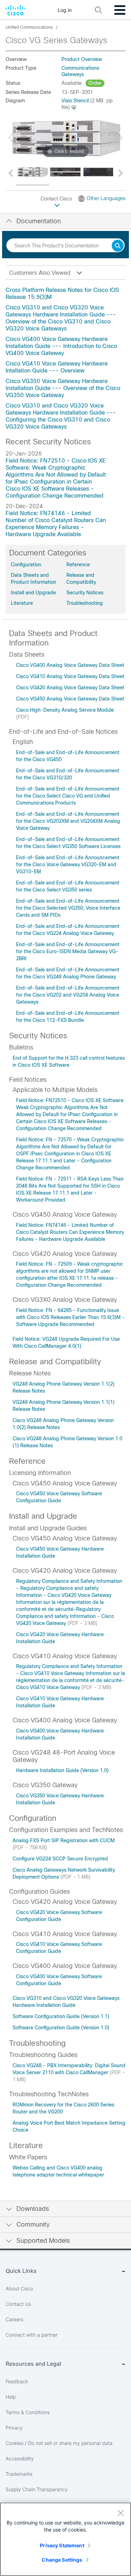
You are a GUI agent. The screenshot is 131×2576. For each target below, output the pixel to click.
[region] (65, 2539)
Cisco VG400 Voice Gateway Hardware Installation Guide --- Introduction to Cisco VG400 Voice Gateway (61, 346)
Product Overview (82, 59)
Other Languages (106, 198)
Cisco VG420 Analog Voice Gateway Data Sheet (70, 688)
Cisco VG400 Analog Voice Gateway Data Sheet (70, 665)
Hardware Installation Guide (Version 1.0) (62, 1770)
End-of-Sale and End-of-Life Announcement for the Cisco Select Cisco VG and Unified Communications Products (68, 796)
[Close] (121, 2513)
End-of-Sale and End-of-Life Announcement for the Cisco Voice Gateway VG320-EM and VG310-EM (68, 865)
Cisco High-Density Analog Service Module (65, 710)
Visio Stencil (75, 101)
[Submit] (118, 246)
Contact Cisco (57, 199)
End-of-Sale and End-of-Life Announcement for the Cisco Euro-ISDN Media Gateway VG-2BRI (68, 951)
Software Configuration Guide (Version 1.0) (61, 2028)
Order (95, 83)
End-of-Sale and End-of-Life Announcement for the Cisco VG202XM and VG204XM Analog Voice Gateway (68, 821)
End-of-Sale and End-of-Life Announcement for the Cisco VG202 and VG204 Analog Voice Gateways (68, 995)
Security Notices (85, 593)
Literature (22, 603)
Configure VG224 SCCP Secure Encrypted (60, 1859)
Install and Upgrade (33, 593)
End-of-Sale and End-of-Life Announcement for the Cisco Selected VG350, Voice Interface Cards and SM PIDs (68, 908)
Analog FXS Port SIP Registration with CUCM (64, 1840)
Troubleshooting (85, 603)
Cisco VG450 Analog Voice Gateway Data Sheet (70, 699)
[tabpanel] (65, 358)
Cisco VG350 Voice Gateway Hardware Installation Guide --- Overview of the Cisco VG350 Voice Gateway (63, 388)
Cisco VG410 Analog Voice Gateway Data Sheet (70, 676)
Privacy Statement (62, 2545)
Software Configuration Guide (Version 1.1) (61, 2016)
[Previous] (11, 138)
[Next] (120, 138)
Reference (78, 565)
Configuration (26, 565)
